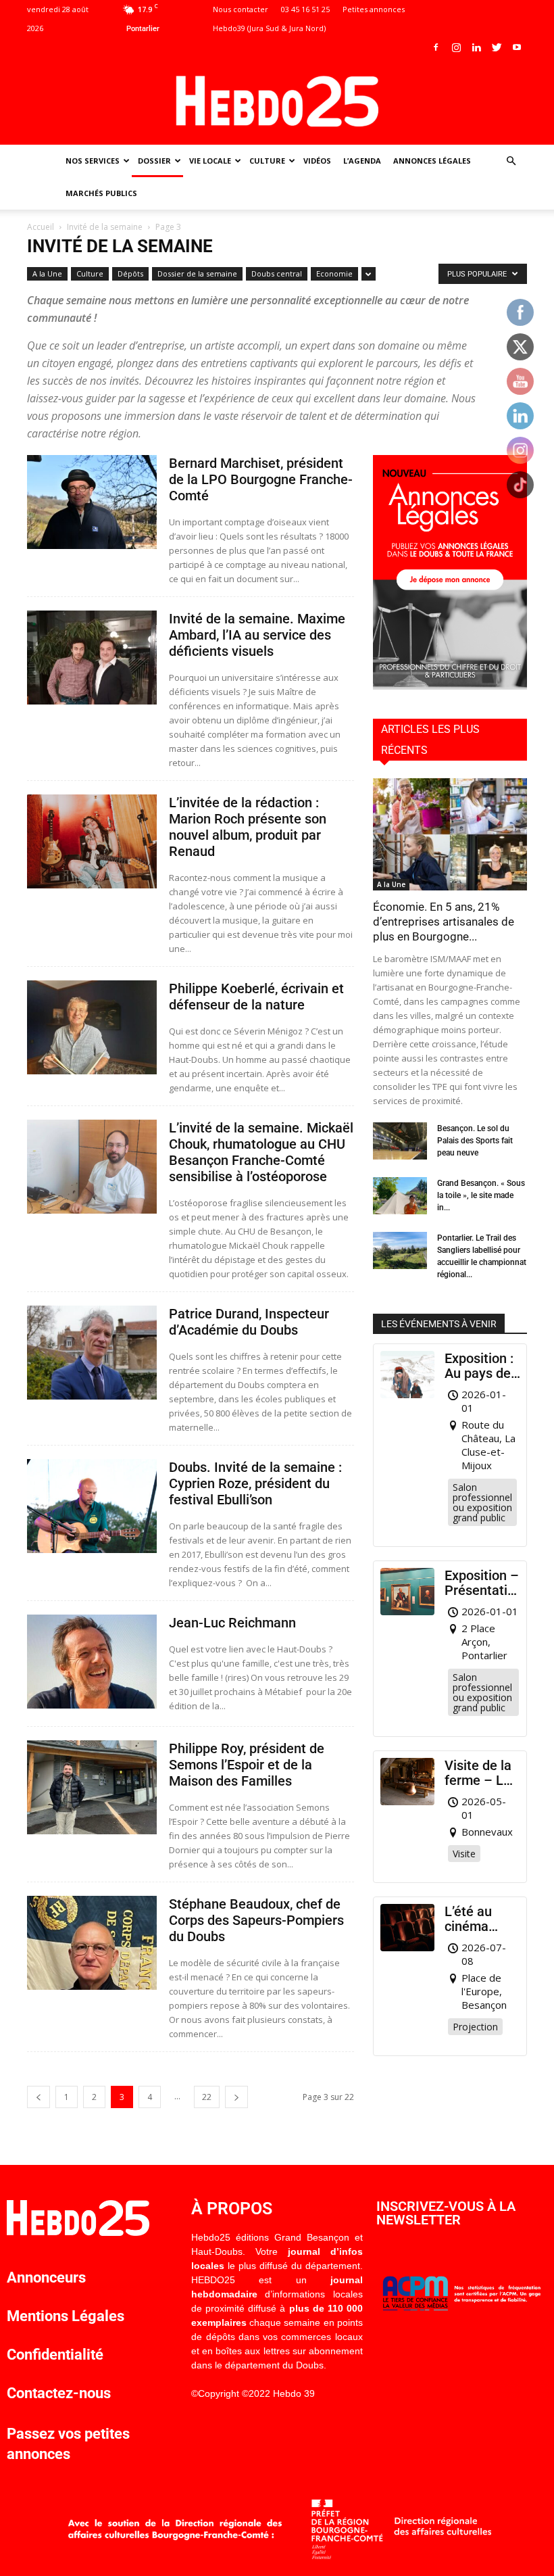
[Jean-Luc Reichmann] (92, 1662)
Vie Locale (210, 161)
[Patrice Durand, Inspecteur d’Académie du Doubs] (92, 1353)
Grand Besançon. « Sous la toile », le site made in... (481, 1195)
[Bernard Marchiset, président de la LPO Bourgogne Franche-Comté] (92, 502)
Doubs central (277, 273)
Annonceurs (46, 2277)
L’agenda (362, 161)
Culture (267, 161)
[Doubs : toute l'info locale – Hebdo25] (277, 101)
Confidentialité (55, 2355)
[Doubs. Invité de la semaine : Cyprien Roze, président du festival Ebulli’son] (92, 1506)
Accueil (41, 227)
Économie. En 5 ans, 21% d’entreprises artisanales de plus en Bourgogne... (444, 922)
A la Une (47, 273)
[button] (511, 161)
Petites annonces (374, 9)
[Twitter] (497, 47)
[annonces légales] (450, 686)
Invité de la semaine (105, 227)
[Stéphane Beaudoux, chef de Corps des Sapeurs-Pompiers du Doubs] (92, 1943)
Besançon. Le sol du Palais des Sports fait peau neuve (475, 1141)
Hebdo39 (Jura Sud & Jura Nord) (269, 28)
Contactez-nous (59, 2393)
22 (207, 2097)
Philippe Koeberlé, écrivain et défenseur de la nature (256, 997)
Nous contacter (241, 9)
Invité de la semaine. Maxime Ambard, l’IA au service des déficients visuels (257, 635)
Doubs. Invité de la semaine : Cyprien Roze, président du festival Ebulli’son (255, 1483)
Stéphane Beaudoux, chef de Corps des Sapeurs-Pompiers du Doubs (256, 1920)
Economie (334, 273)
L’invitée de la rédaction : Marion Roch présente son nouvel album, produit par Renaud (248, 827)
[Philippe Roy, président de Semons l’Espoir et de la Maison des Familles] (92, 1787)
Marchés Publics (101, 193)
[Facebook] (436, 47)
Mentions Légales (66, 2316)
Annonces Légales (432, 161)
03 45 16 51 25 (305, 9)
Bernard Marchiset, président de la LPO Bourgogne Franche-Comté (261, 479)
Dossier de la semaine (197, 273)
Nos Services (93, 161)
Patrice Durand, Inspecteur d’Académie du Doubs (249, 1322)
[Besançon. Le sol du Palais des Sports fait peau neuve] (400, 1141)
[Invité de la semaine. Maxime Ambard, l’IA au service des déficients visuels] (92, 658)
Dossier (154, 161)
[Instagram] (456, 47)
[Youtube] (517, 47)
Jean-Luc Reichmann (232, 1623)
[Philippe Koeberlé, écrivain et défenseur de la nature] (92, 1027)
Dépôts (130, 273)
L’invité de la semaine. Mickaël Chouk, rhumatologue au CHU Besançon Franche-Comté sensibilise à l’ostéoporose (261, 1152)
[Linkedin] (476, 47)
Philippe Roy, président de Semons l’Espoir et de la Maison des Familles (247, 1765)
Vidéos (317, 161)
